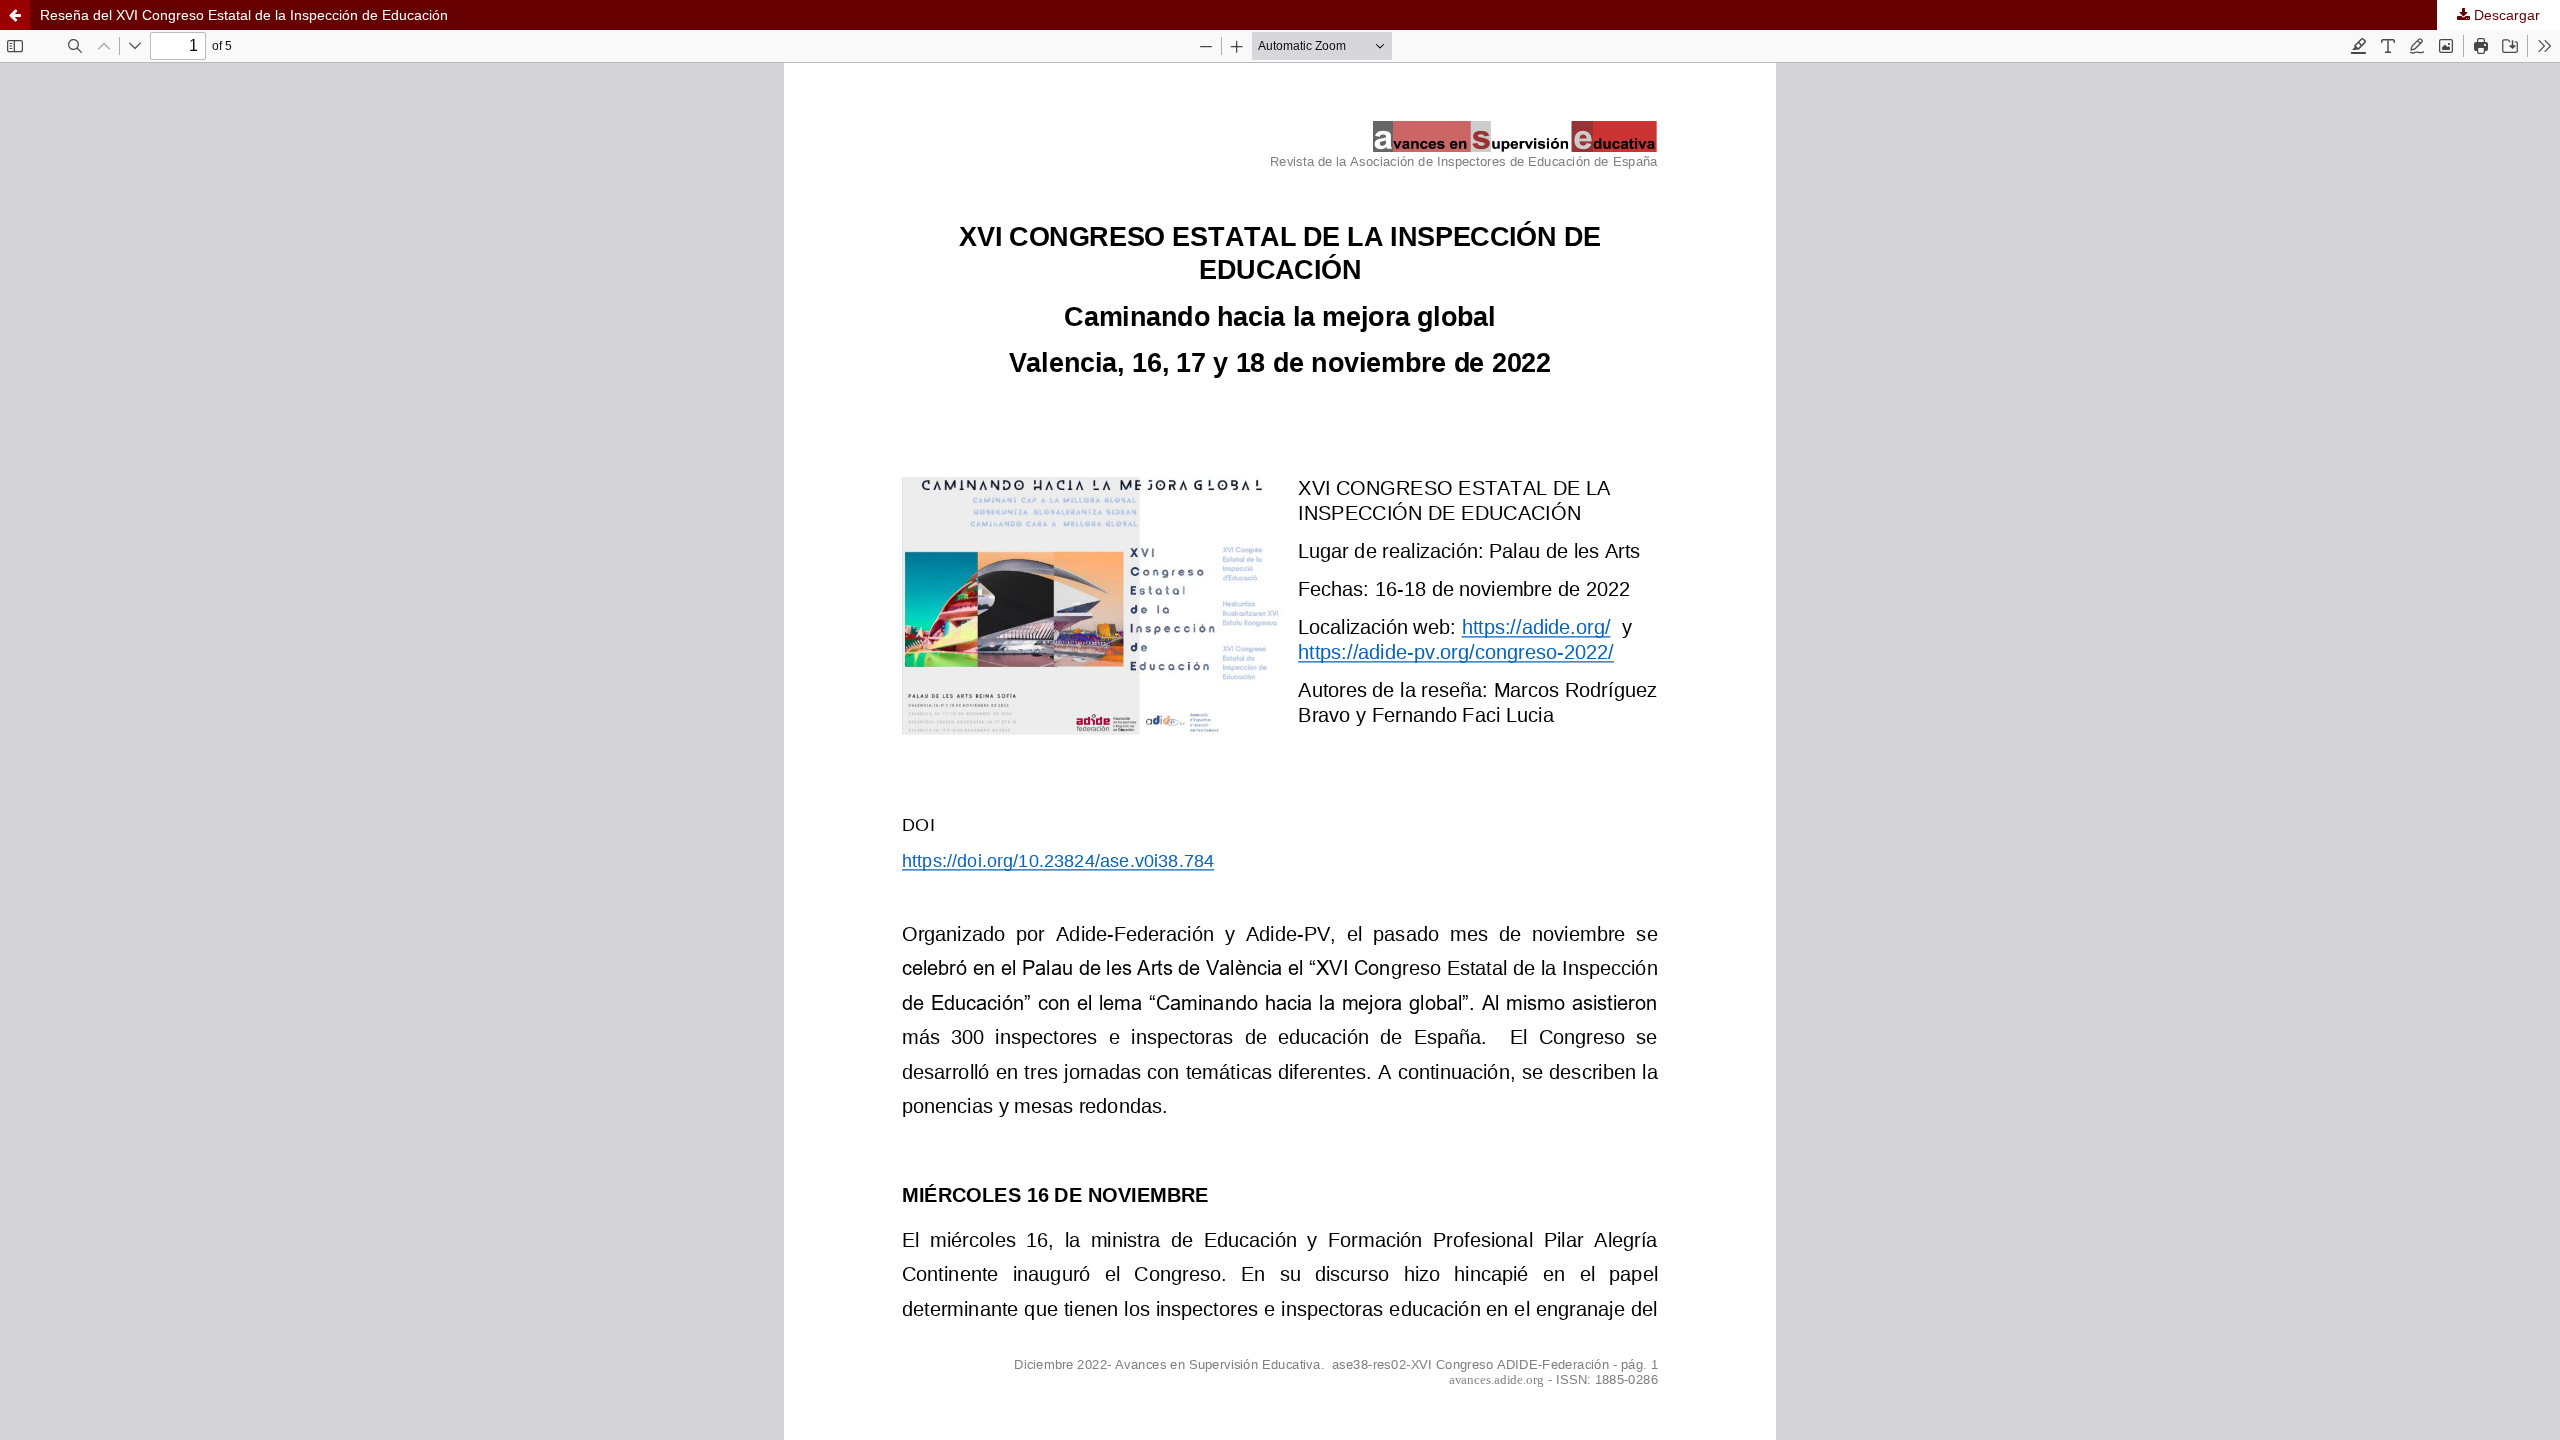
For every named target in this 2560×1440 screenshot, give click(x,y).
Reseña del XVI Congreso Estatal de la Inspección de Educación (244, 15)
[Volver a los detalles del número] (15, 15)
